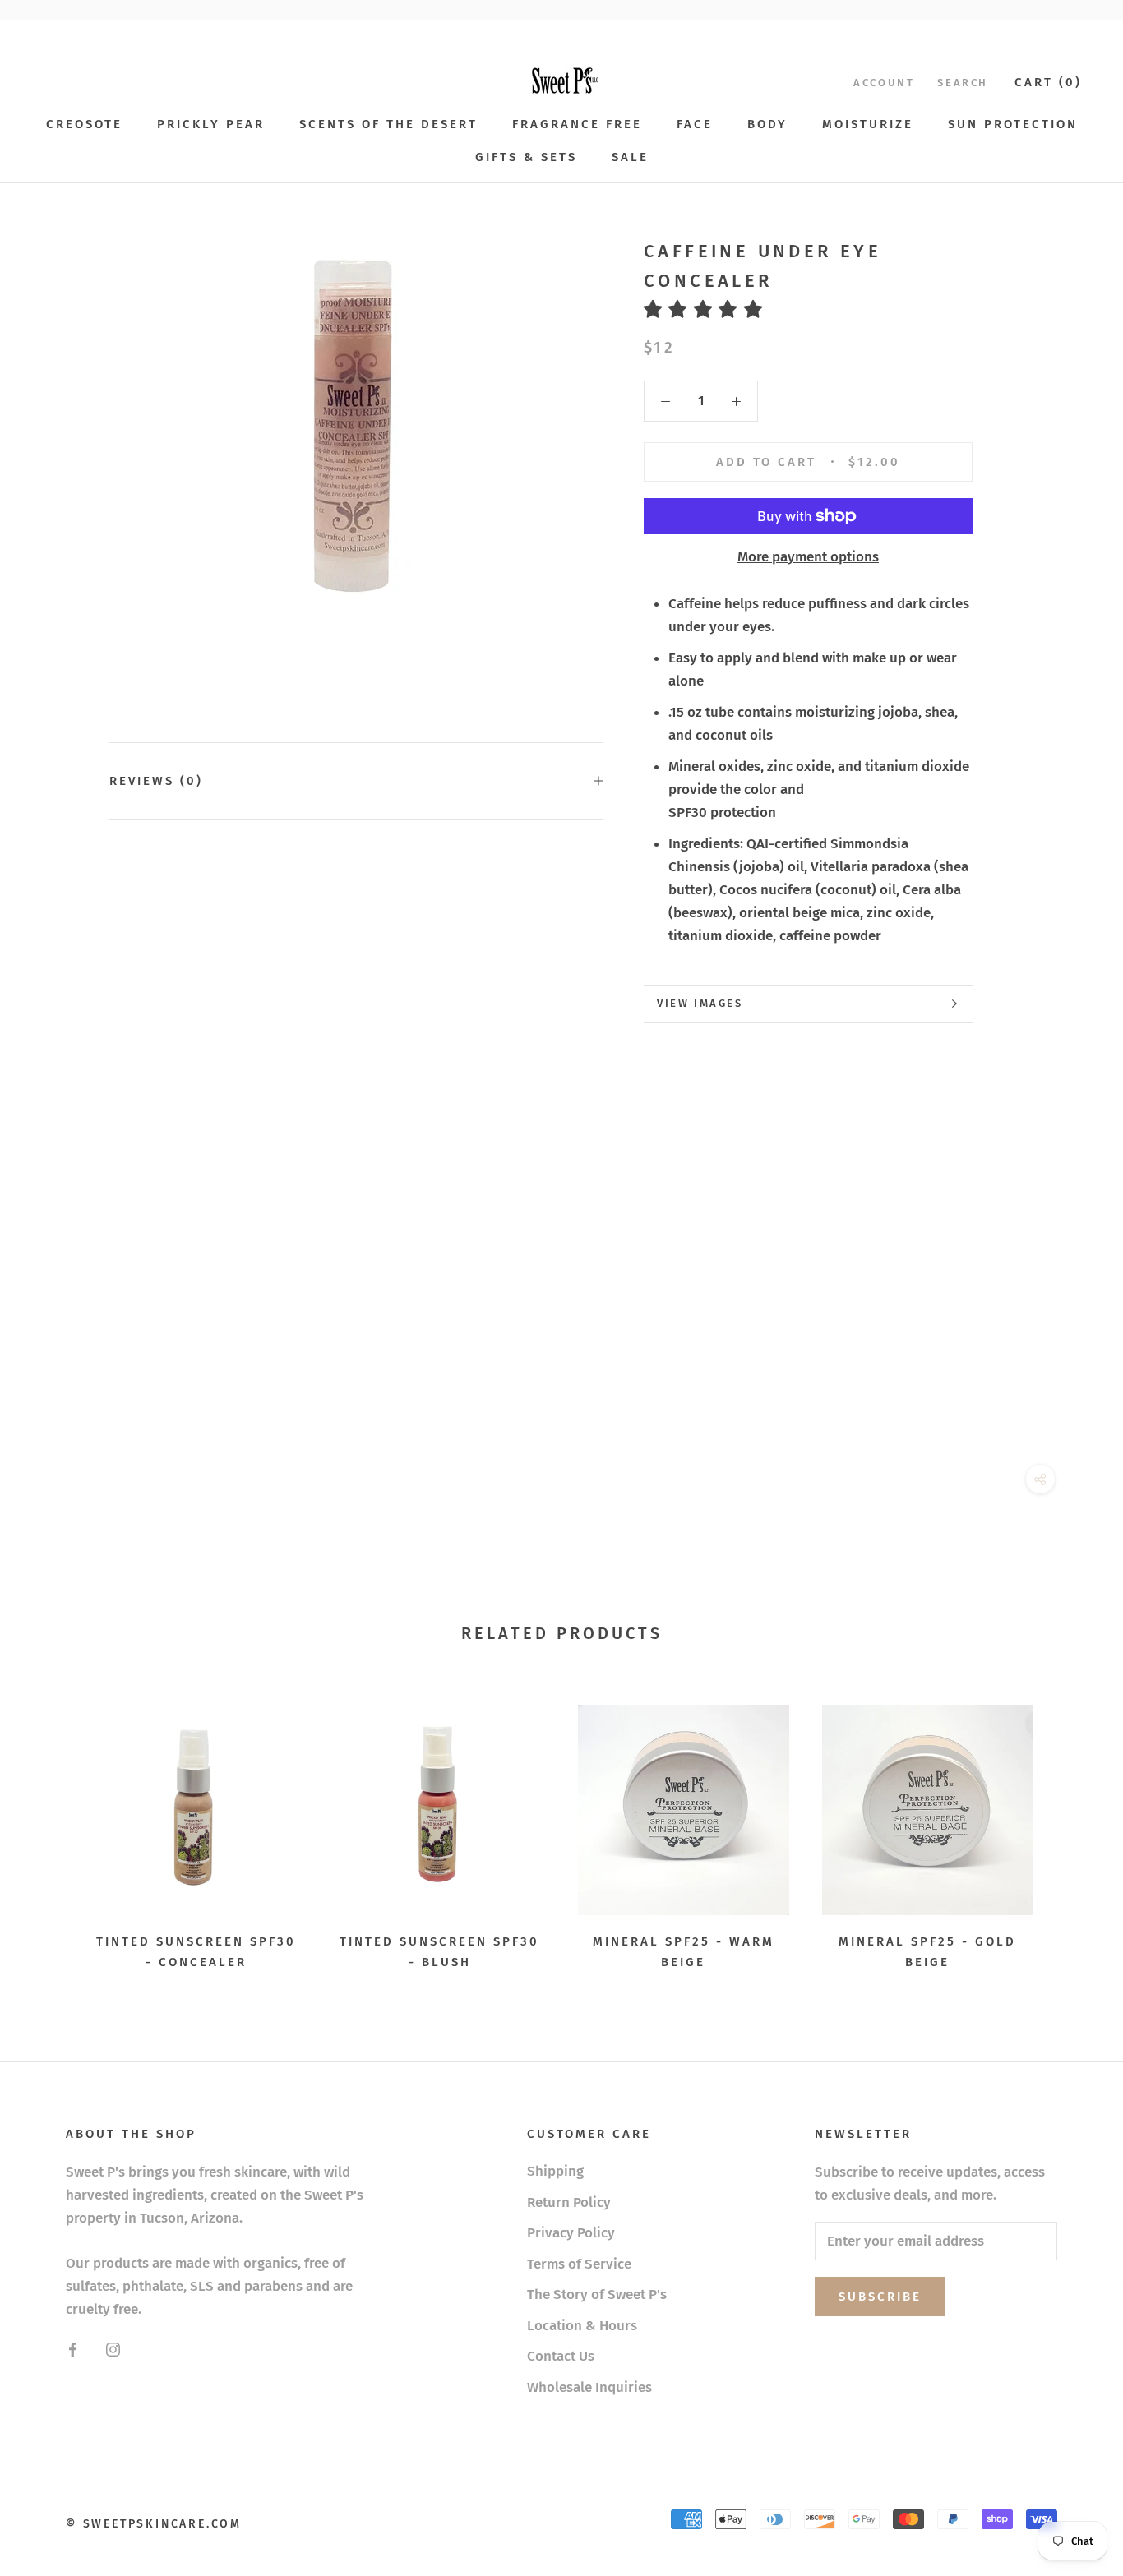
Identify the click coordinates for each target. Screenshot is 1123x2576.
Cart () (1048, 82)
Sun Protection (1013, 124)
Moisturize (868, 124)
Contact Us (561, 2356)
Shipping (555, 2171)
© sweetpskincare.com (154, 2524)
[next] (1072, 1832)
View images (700, 1003)
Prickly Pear (211, 124)
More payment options (808, 557)
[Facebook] (73, 2349)
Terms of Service (579, 2264)
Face (695, 124)
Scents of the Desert (388, 124)
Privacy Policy (571, 2233)
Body (767, 124)
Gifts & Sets (526, 157)
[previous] (51, 1832)
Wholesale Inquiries (589, 2387)
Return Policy (569, 2202)
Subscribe (880, 2297)
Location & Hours (582, 2326)
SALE (630, 157)
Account (884, 83)
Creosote (84, 124)
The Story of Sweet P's (597, 2294)
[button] (709, 309)
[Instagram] (113, 2349)
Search (963, 83)
